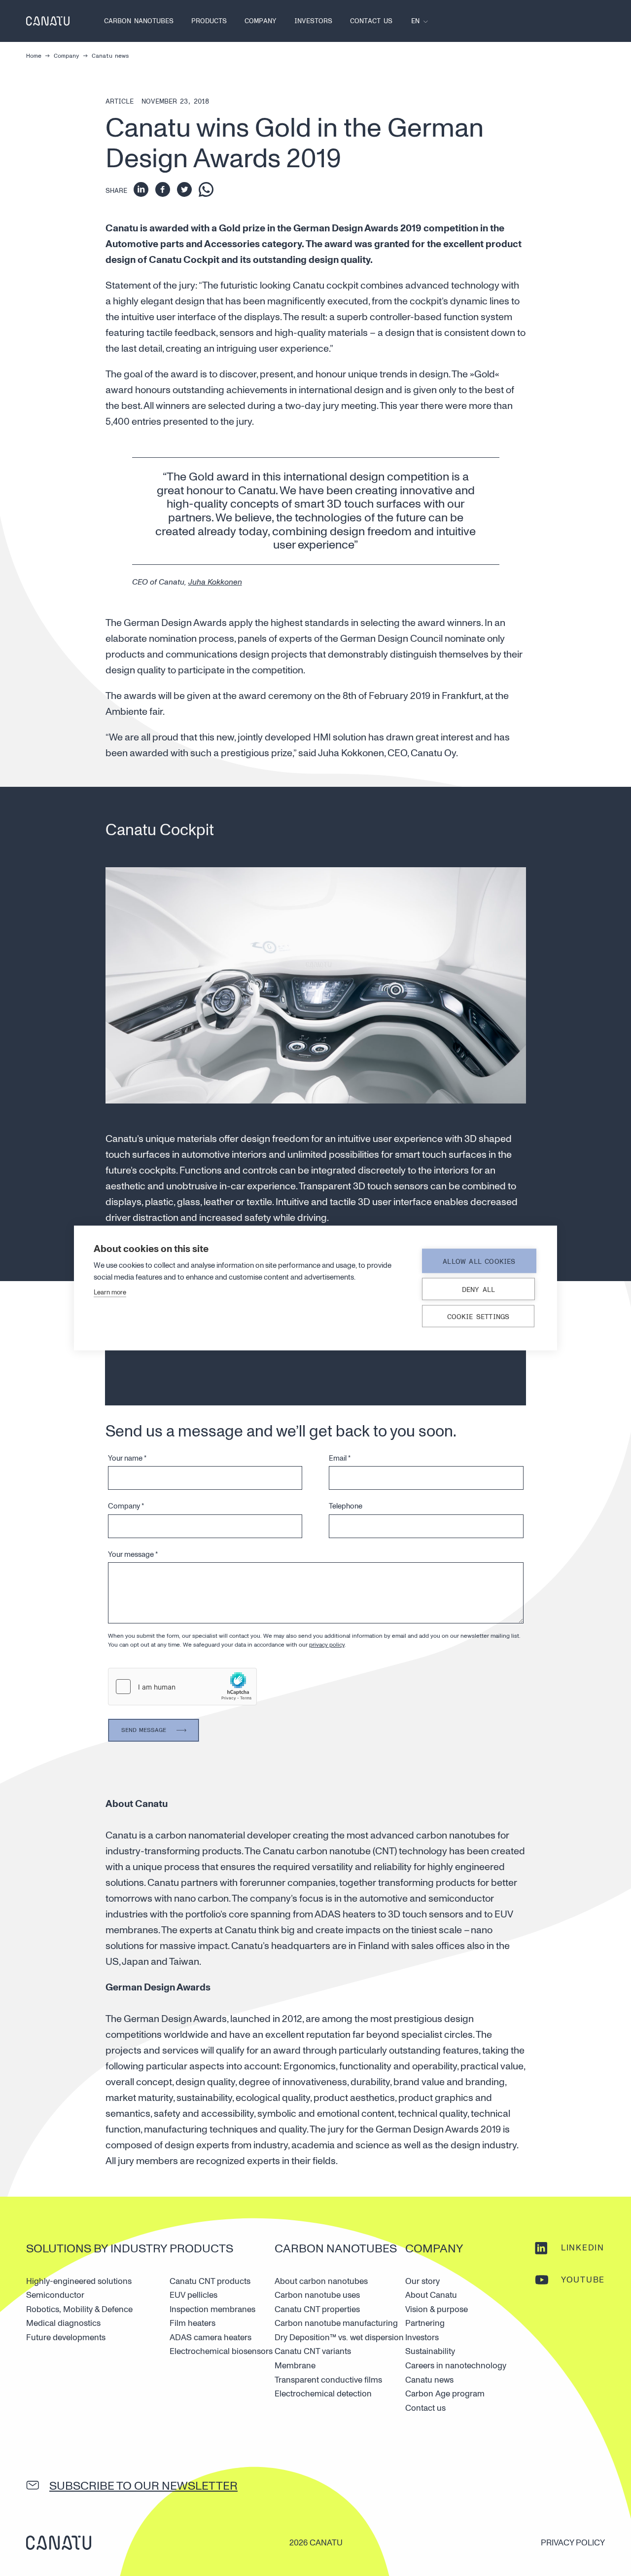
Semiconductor (55, 2295)
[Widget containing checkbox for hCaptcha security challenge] (182, 1687)
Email (340, 1458)
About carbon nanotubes (321, 2281)
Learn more (110, 1292)
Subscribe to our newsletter (143, 2486)
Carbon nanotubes (139, 21)
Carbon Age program (445, 2394)
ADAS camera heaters (210, 2337)
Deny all (479, 1290)
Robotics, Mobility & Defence (79, 2309)
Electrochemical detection (323, 2394)
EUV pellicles (193, 2295)
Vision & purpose (437, 2309)
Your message (133, 1555)
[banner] (48, 21)
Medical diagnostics (63, 2323)
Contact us (371, 21)
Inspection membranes (212, 2309)
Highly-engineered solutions (79, 2281)
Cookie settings (478, 1317)
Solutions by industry (97, 2249)
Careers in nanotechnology (456, 2366)
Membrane (295, 2366)
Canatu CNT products (210, 2281)
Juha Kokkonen (215, 582)
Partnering (425, 2323)
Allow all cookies (479, 1262)
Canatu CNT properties (317, 2309)
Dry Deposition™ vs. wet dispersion (339, 2337)
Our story (422, 2281)
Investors (313, 21)
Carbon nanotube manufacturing (336, 2323)
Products (209, 21)
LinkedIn (583, 2248)
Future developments (66, 2337)
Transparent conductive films (328, 2380)
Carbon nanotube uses (317, 2295)
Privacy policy (573, 2543)
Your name (127, 1458)
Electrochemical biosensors (221, 2351)
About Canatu (431, 2295)
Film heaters (193, 2323)
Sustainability (430, 2351)
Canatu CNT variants (313, 2351)
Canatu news (429, 2380)
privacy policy (327, 1645)
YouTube (583, 2280)
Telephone (346, 1506)
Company (261, 21)
